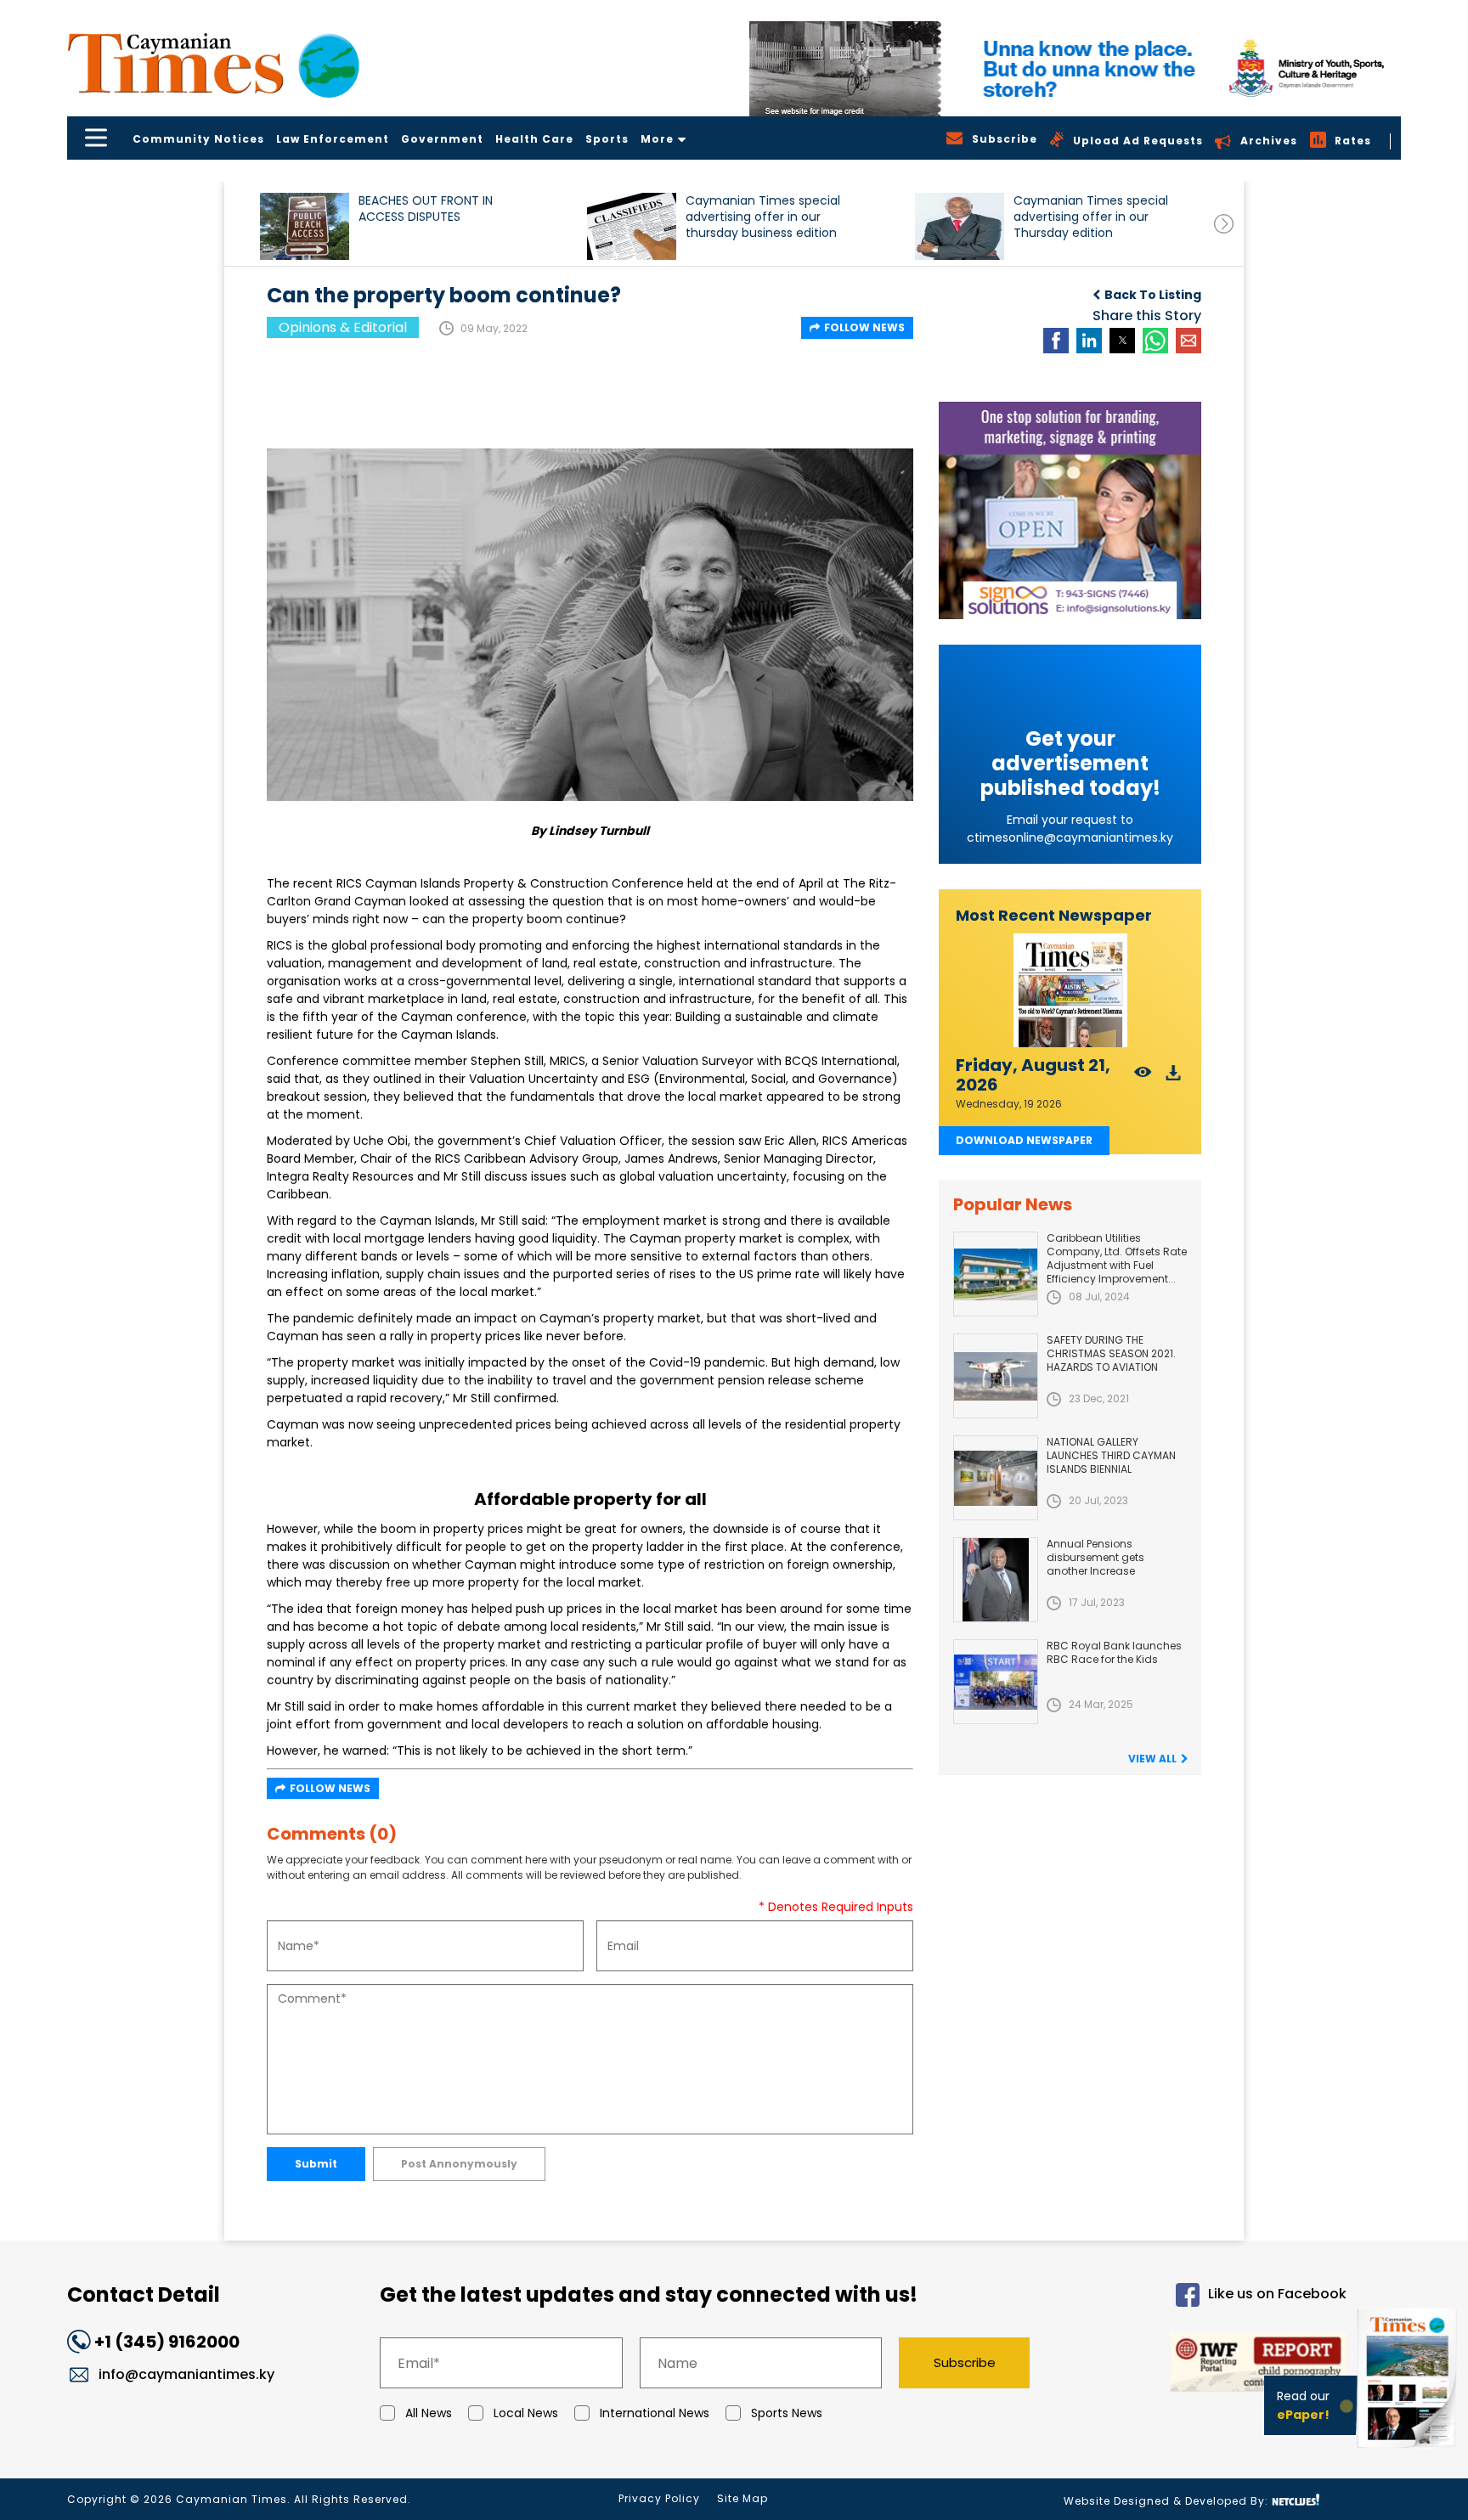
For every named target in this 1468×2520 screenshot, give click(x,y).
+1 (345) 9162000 (167, 2342)
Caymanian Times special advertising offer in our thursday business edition (763, 217)
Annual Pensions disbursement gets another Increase (1095, 1557)
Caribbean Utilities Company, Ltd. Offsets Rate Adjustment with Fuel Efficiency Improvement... (1117, 1258)
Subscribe (965, 2362)
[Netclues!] (1296, 2500)
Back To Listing (1153, 295)
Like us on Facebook (1277, 2294)
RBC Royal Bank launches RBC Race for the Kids (1114, 1652)
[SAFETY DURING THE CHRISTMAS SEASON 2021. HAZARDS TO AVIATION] (996, 1376)
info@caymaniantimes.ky (186, 2374)
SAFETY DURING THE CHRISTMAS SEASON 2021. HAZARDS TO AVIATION (1111, 1353)
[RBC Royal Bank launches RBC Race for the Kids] (996, 1682)
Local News (526, 2413)
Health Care (534, 139)
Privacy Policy (659, 2498)
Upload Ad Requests (1138, 141)
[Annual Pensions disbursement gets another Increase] (996, 1580)
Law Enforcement (333, 139)
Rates (1353, 141)
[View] (1143, 1077)
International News (655, 2413)
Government (442, 139)
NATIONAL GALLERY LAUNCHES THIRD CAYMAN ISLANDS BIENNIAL (1111, 1455)
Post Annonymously (459, 2164)
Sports (607, 139)
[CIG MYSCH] (1075, 69)
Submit (316, 2164)
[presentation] (1224, 224)
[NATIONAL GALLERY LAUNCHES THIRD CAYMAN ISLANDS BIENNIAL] (996, 1478)
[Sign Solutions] (1070, 510)
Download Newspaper (1024, 1140)
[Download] (1174, 1077)
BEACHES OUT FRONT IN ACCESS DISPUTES (426, 209)
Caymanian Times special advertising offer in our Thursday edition (1091, 217)
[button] (305, 226)
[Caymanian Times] (213, 63)
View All (1152, 1759)
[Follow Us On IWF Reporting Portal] (1203, 2365)
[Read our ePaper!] (1409, 2452)
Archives (1269, 141)
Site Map (742, 2498)
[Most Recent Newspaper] (1070, 991)
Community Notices (198, 139)
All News (429, 2413)
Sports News (787, 2413)
